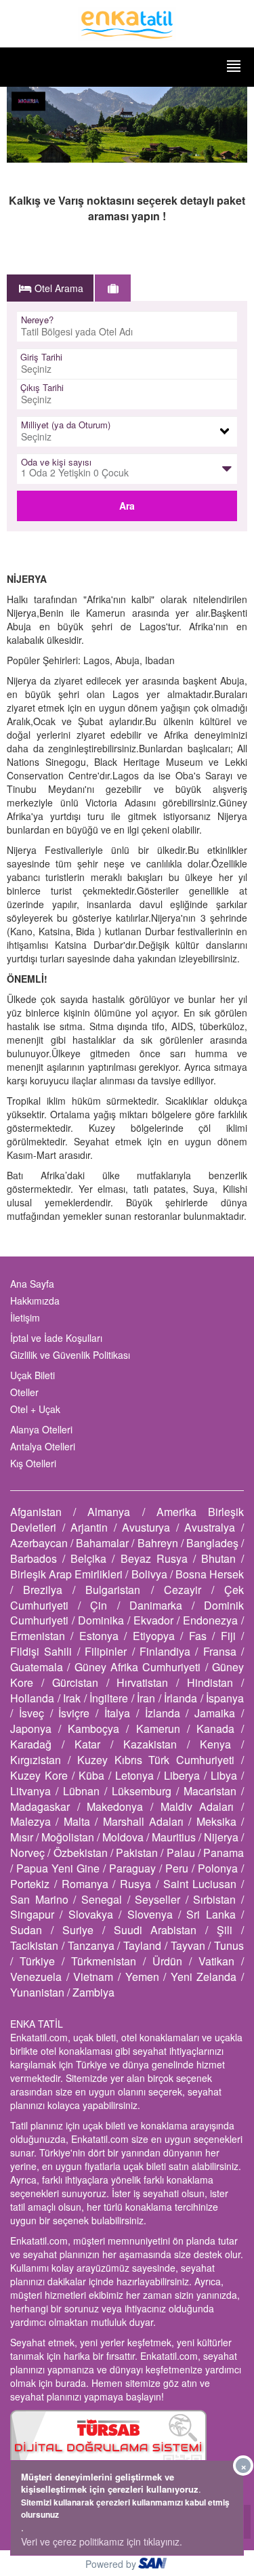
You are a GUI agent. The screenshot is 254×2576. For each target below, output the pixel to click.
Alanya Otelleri (41, 1429)
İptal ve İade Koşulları (56, 1338)
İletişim (25, 1317)
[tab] (50, 288)
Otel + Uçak (35, 1409)
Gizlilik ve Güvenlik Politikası (70, 1355)
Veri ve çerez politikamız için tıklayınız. (102, 2541)
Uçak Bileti (33, 1375)
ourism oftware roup (154, 2565)
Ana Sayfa (32, 1284)
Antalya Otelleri (43, 1446)
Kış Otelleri (33, 1463)
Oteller (24, 1392)
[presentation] (51, 288)
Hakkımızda (35, 1301)
